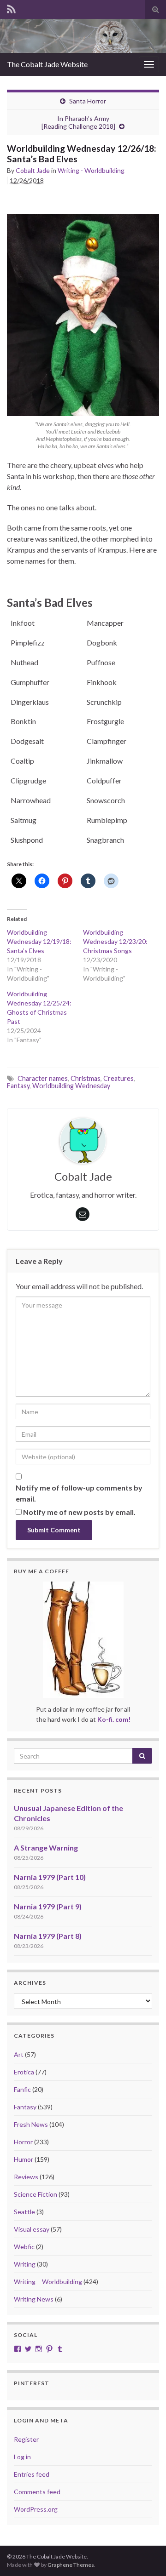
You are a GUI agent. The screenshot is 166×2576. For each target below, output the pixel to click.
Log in (22, 2457)
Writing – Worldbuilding (48, 2282)
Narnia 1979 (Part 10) (50, 1877)
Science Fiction (36, 2194)
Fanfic (22, 2089)
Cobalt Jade (33, 170)
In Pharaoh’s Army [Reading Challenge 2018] (78, 122)
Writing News (34, 2299)
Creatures (119, 1078)
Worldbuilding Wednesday (71, 1086)
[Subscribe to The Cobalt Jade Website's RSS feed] (11, 8)
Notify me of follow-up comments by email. (79, 1493)
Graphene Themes (71, 2565)
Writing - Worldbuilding (91, 170)
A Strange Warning (46, 1848)
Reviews (26, 2177)
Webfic (24, 2247)
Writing (25, 2264)
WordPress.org (36, 2509)
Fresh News (31, 2124)
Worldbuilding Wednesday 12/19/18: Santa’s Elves (39, 941)
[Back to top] (145, 2555)
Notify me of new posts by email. (79, 1512)
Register (26, 2439)
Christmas (86, 1078)
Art (19, 2054)
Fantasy (18, 1086)
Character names (43, 1078)
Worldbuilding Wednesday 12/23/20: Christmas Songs (115, 941)
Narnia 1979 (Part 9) (48, 1906)
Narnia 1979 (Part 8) (48, 1936)
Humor (24, 2159)
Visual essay (32, 2229)
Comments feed (37, 2492)
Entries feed (32, 2474)
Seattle (24, 2212)
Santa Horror (88, 101)
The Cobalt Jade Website (47, 64)
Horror (23, 2142)
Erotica (24, 2072)
